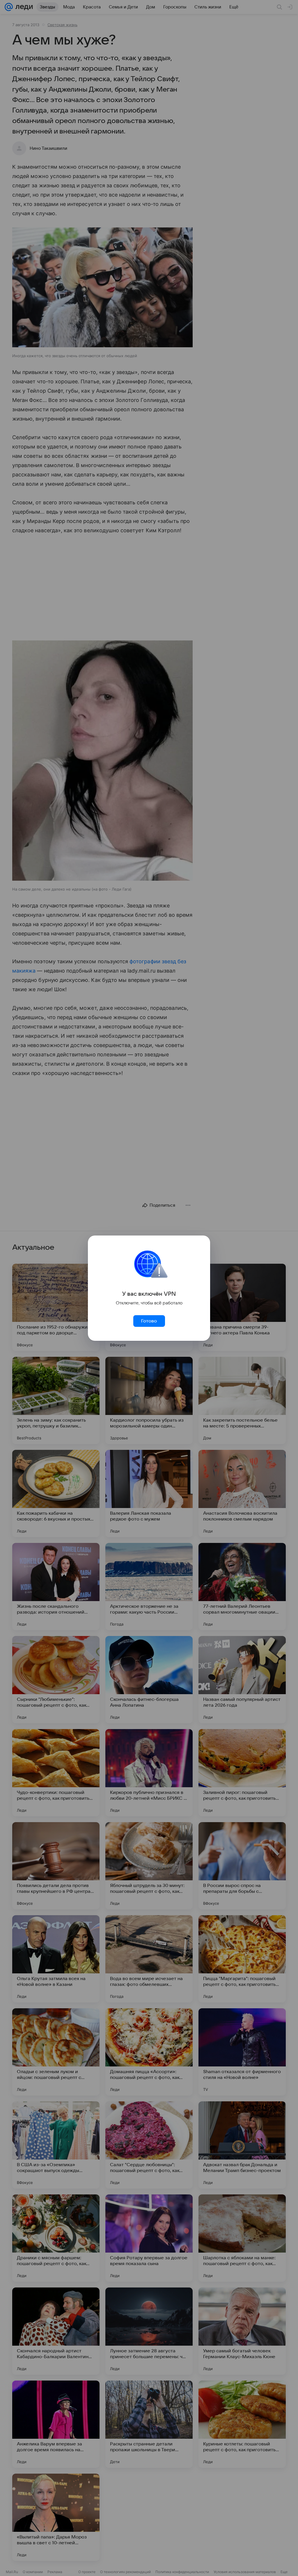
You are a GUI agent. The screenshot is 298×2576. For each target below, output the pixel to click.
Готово (149, 1321)
